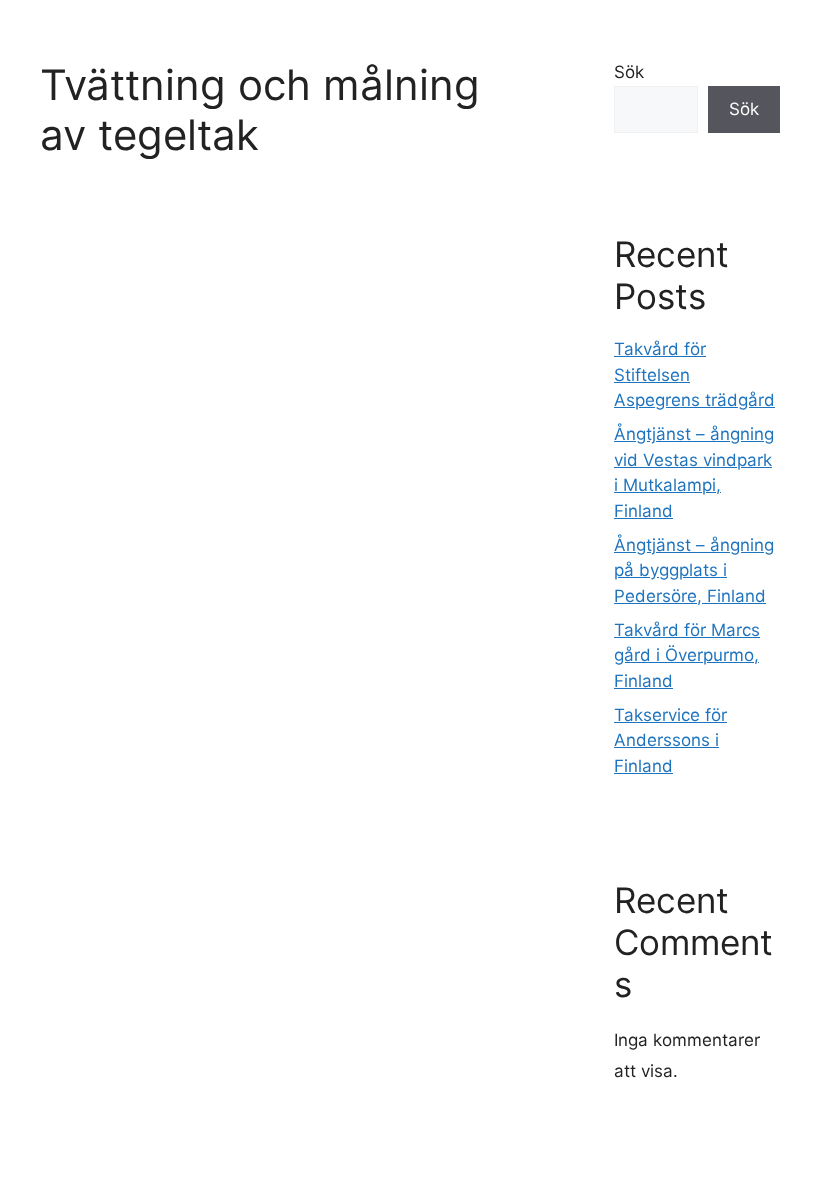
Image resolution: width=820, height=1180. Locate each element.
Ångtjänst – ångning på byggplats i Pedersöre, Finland (694, 570)
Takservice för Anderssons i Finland (670, 740)
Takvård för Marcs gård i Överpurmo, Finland (687, 655)
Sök (629, 72)
